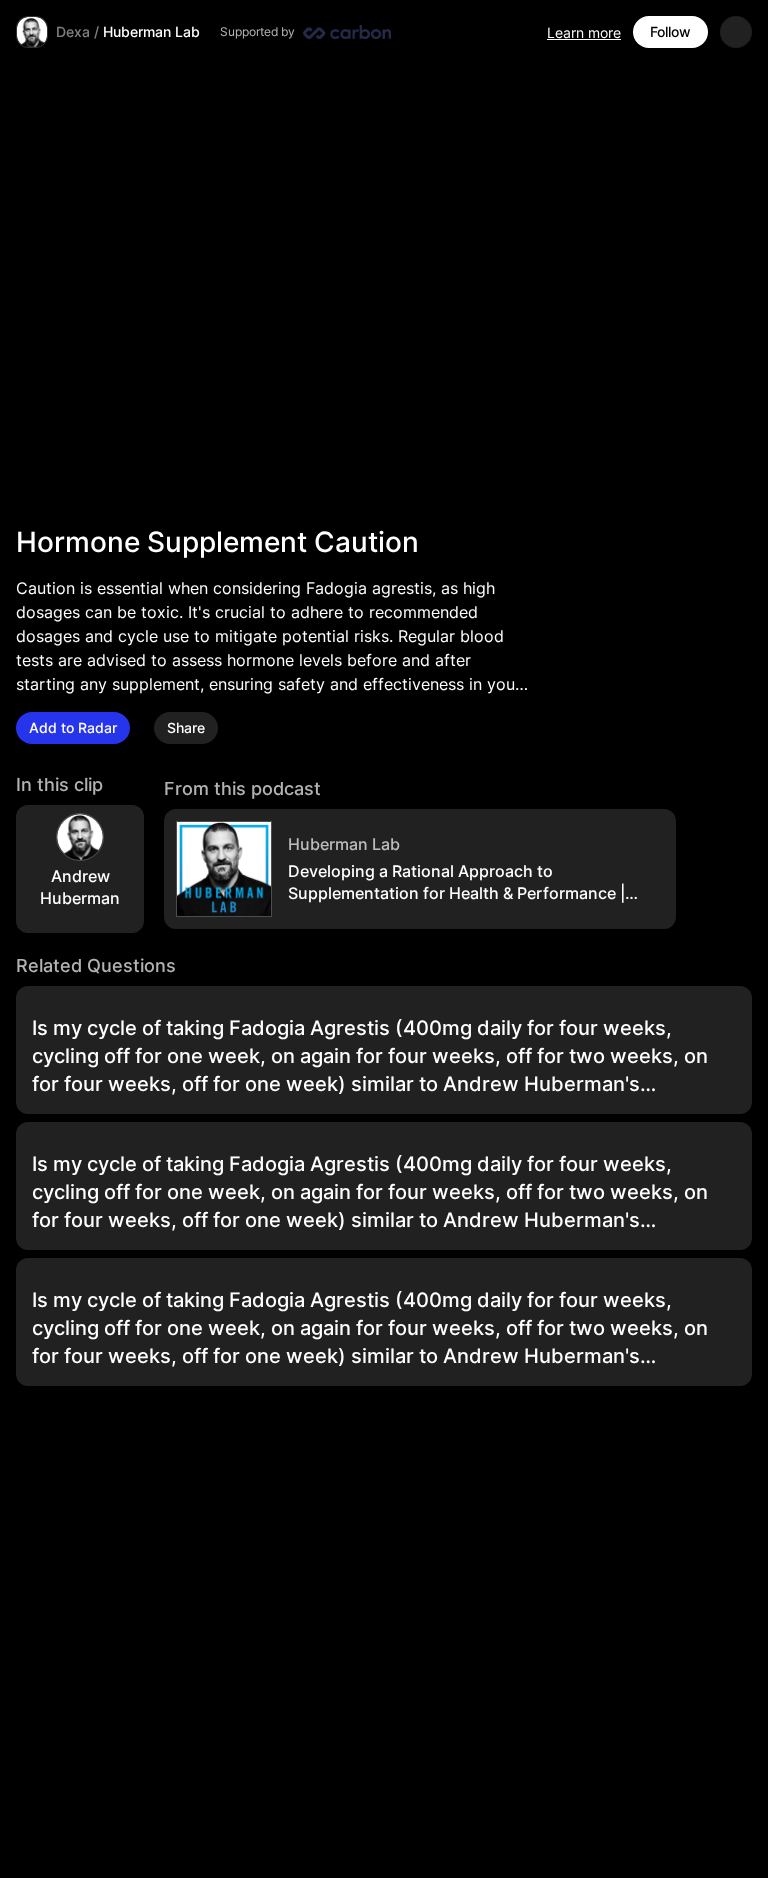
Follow (670, 31)
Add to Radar (73, 727)
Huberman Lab (151, 31)
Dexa (73, 31)
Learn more (584, 32)
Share (186, 727)
